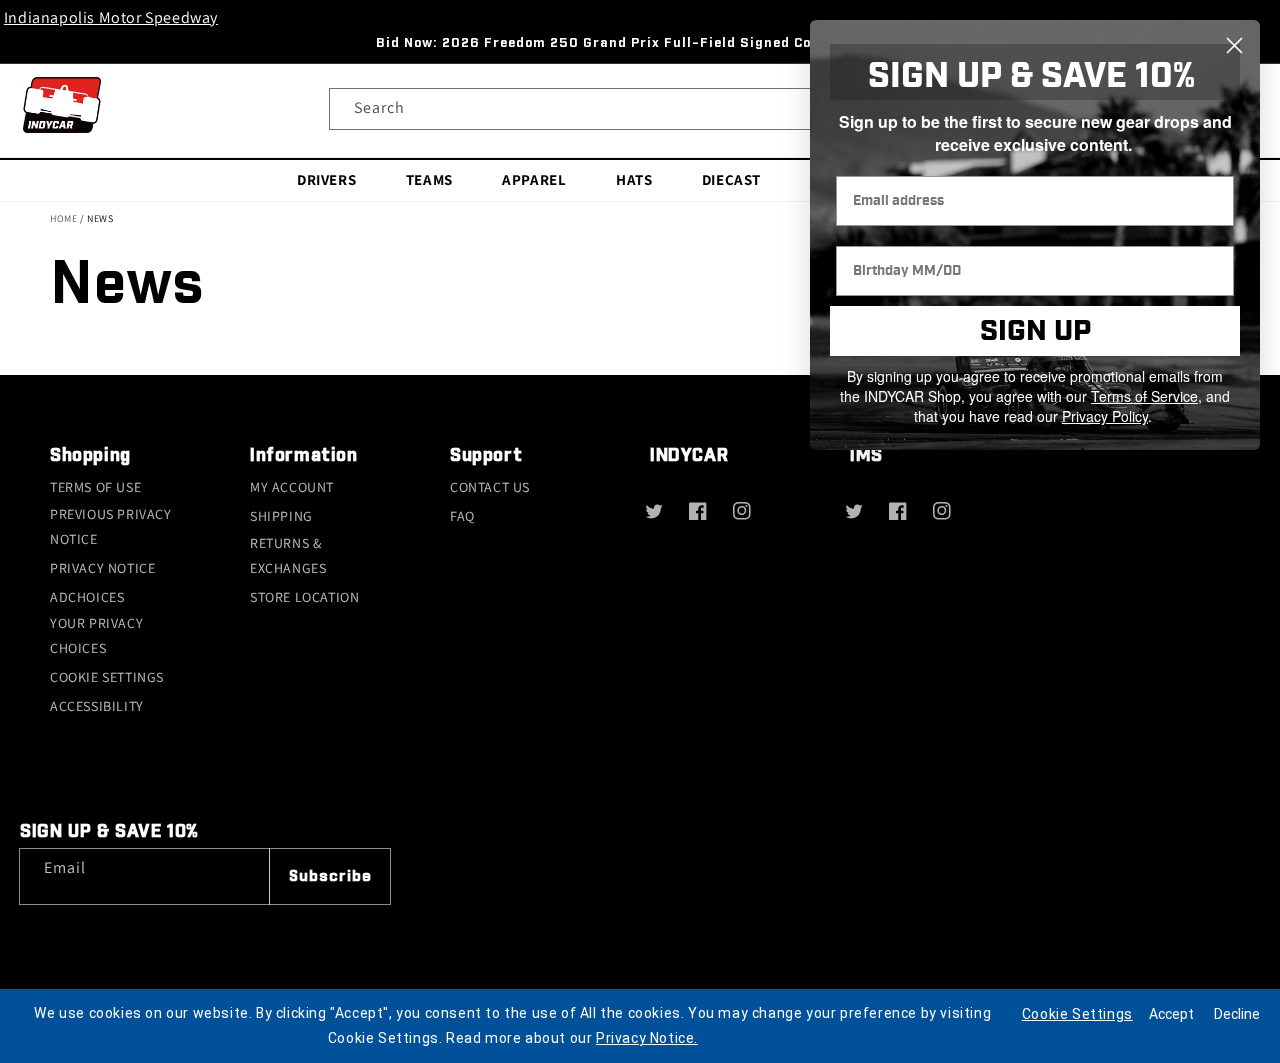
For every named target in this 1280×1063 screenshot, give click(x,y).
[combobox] (640, 109)
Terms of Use (95, 487)
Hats (634, 179)
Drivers (326, 179)
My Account (292, 487)
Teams (429, 179)
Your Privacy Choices (96, 635)
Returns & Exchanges (288, 555)
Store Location (304, 597)
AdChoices (87, 597)
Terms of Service (1144, 396)
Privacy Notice (102, 568)
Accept (1171, 1014)
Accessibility (97, 706)
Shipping (281, 516)
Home (63, 218)
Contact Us (490, 487)
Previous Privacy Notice (111, 526)
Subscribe (330, 876)
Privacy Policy (1105, 416)
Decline (1237, 1014)
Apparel (534, 179)
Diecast (731, 179)
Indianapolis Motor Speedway (111, 17)
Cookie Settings (107, 677)
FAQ (462, 516)
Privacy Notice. (647, 1038)
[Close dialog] (1234, 45)
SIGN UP (1035, 331)
